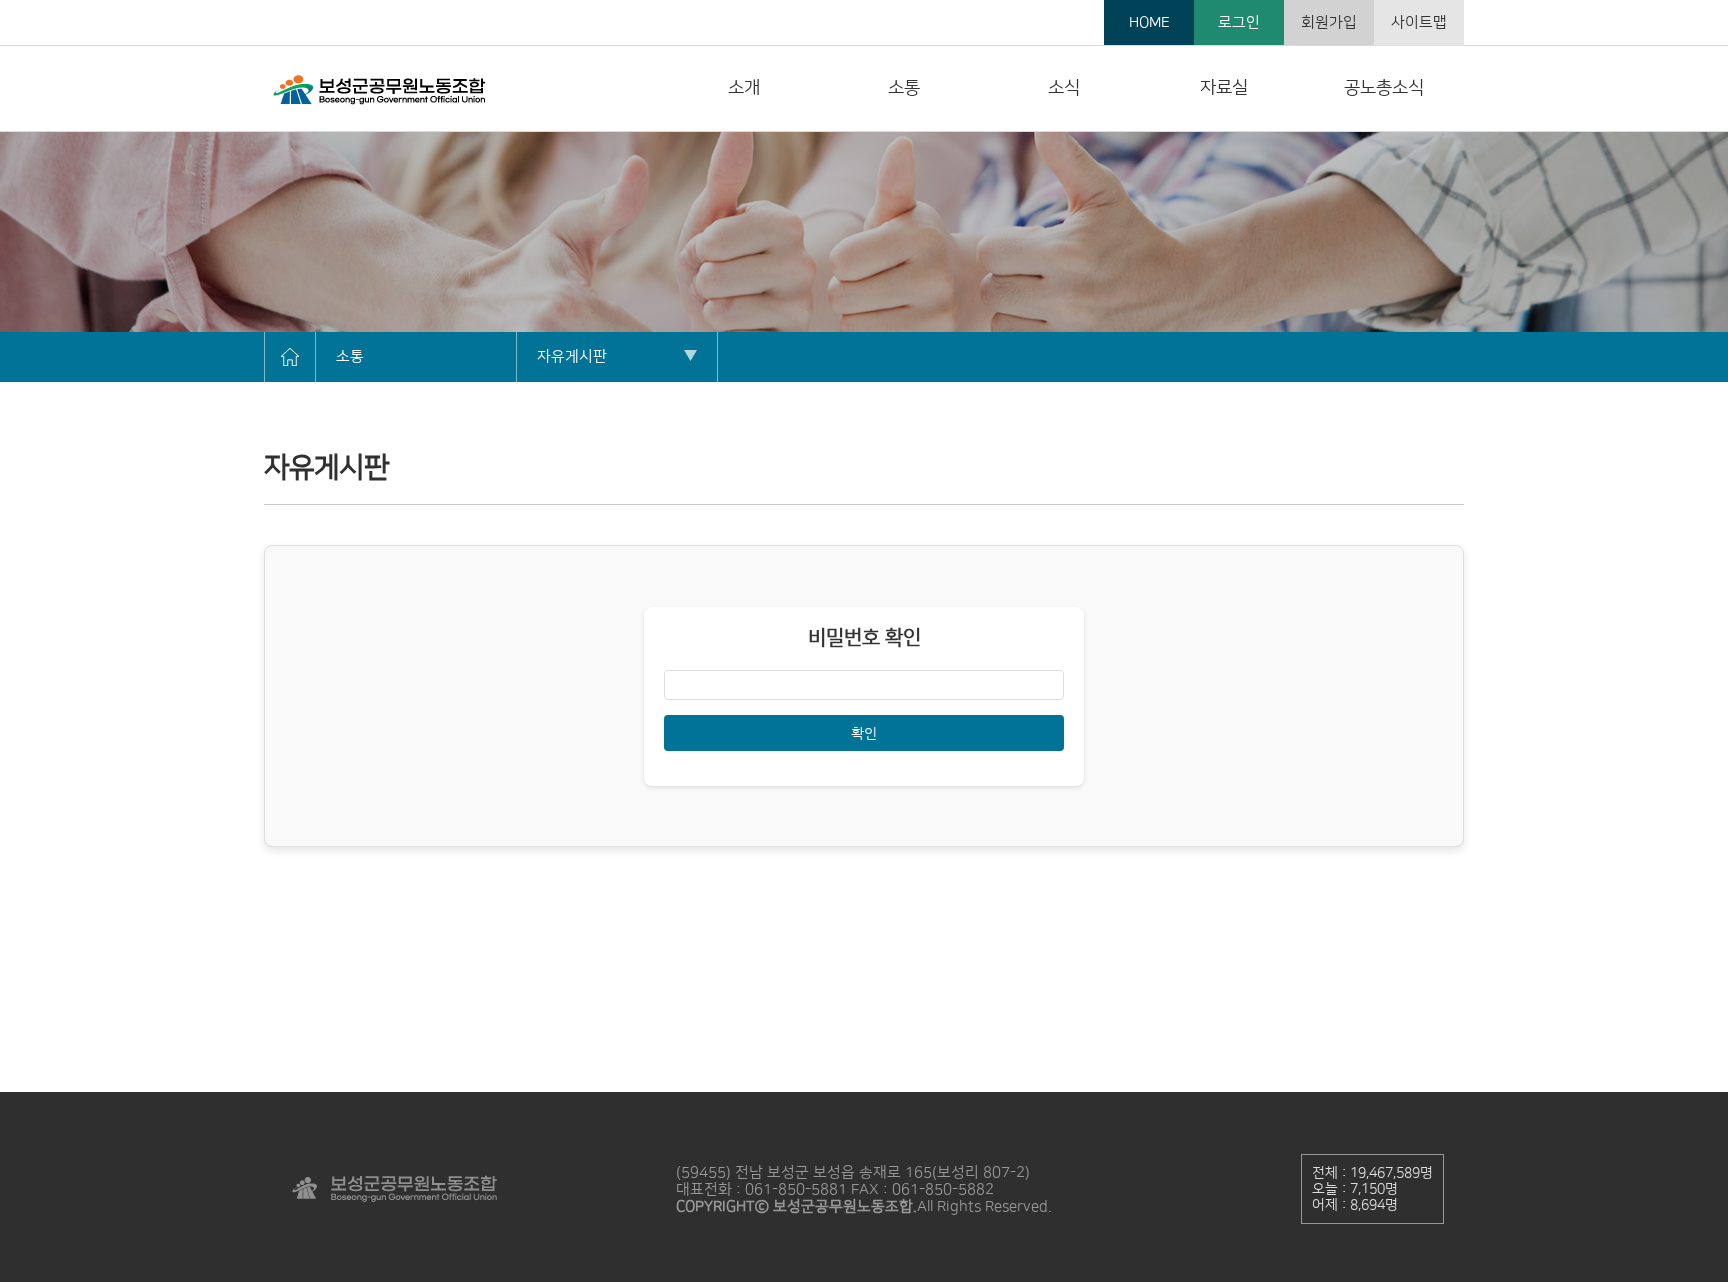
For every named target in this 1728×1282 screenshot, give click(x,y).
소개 (744, 88)
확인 (864, 733)
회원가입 (1329, 22)
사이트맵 (1419, 22)
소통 (904, 88)
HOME (1149, 22)
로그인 (1239, 22)
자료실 (1224, 88)
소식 (1064, 88)
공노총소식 (1384, 88)
